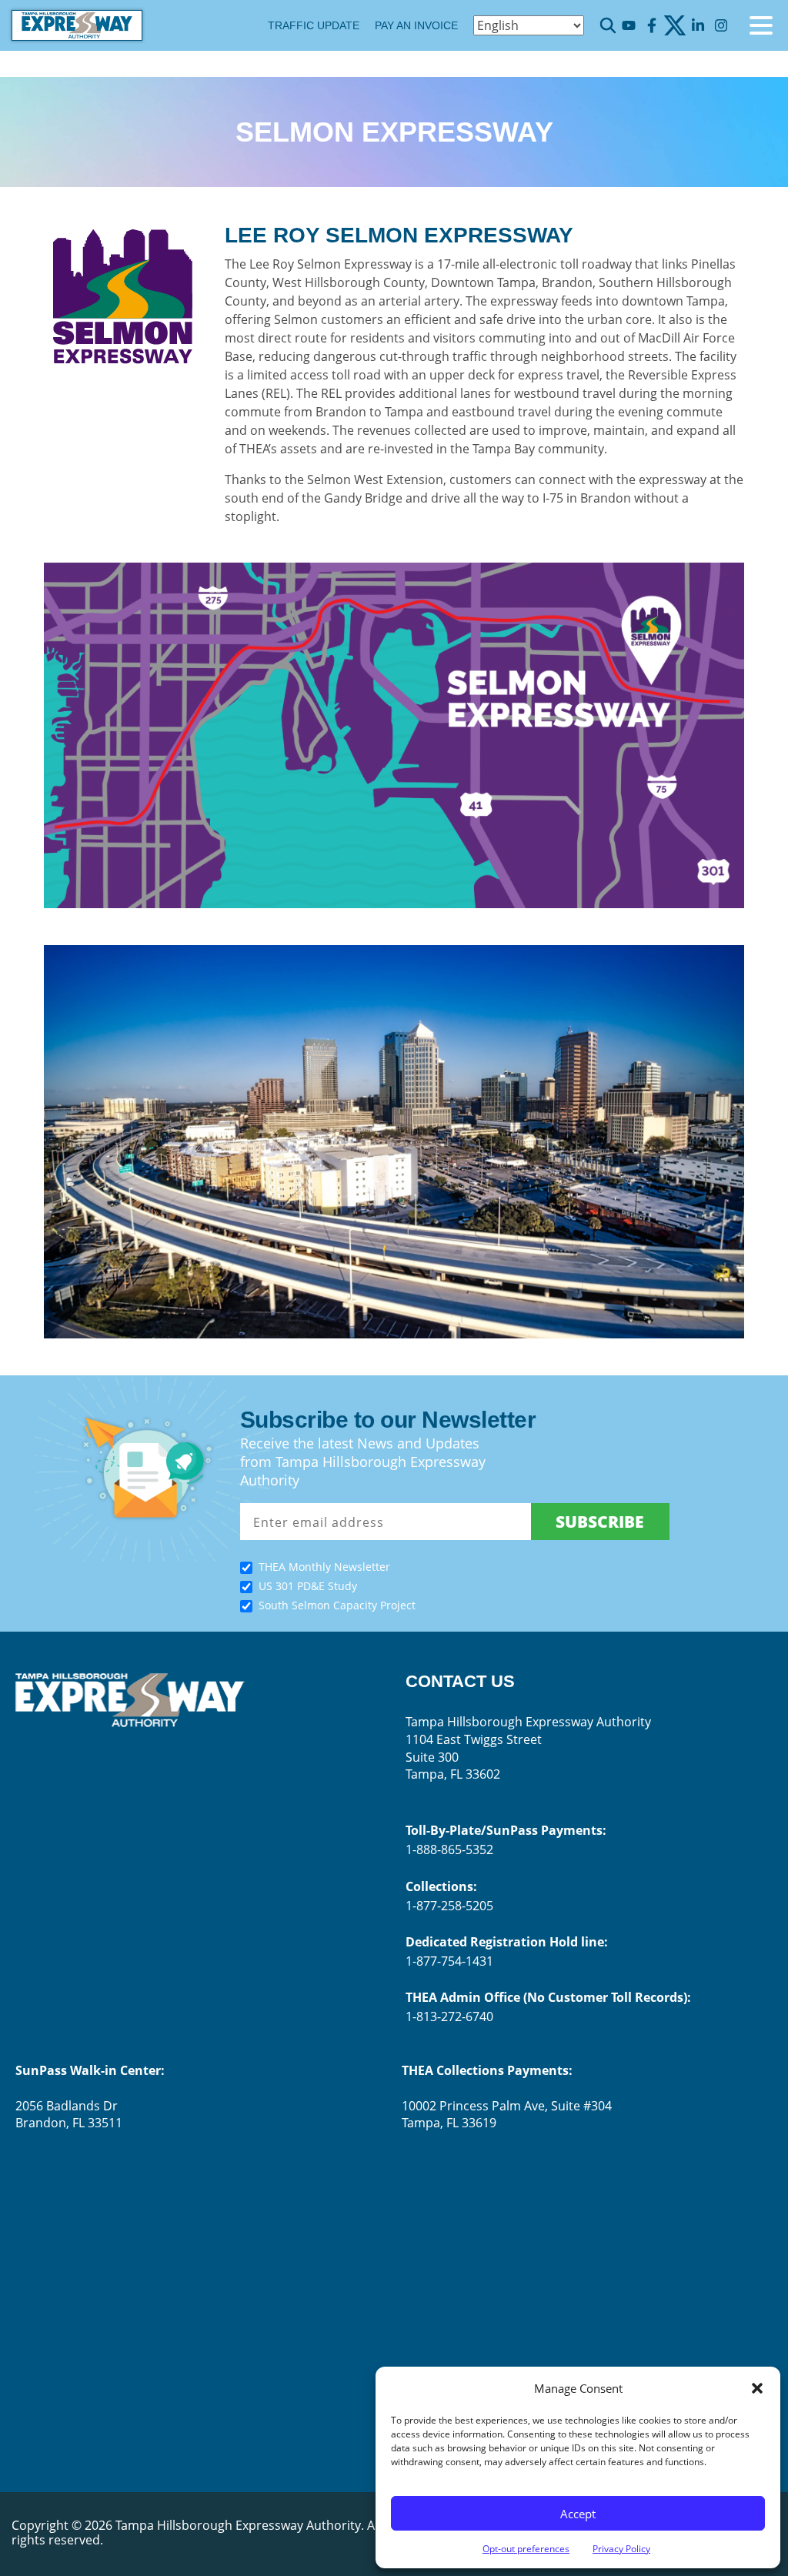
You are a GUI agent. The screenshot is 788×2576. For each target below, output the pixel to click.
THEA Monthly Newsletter (324, 1567)
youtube (628, 26)
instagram (721, 26)
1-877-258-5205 (449, 1906)
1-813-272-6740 (449, 2016)
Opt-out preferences (526, 2549)
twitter (674, 26)
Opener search (608, 25)
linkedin (698, 26)
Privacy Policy (621, 2549)
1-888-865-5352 (449, 1849)
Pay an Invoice (416, 25)
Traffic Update (314, 25)
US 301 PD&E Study (308, 1586)
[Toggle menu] (761, 25)
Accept (578, 2514)
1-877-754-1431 (449, 1961)
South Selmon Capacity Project (337, 1605)
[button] (757, 2388)
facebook (651, 26)
